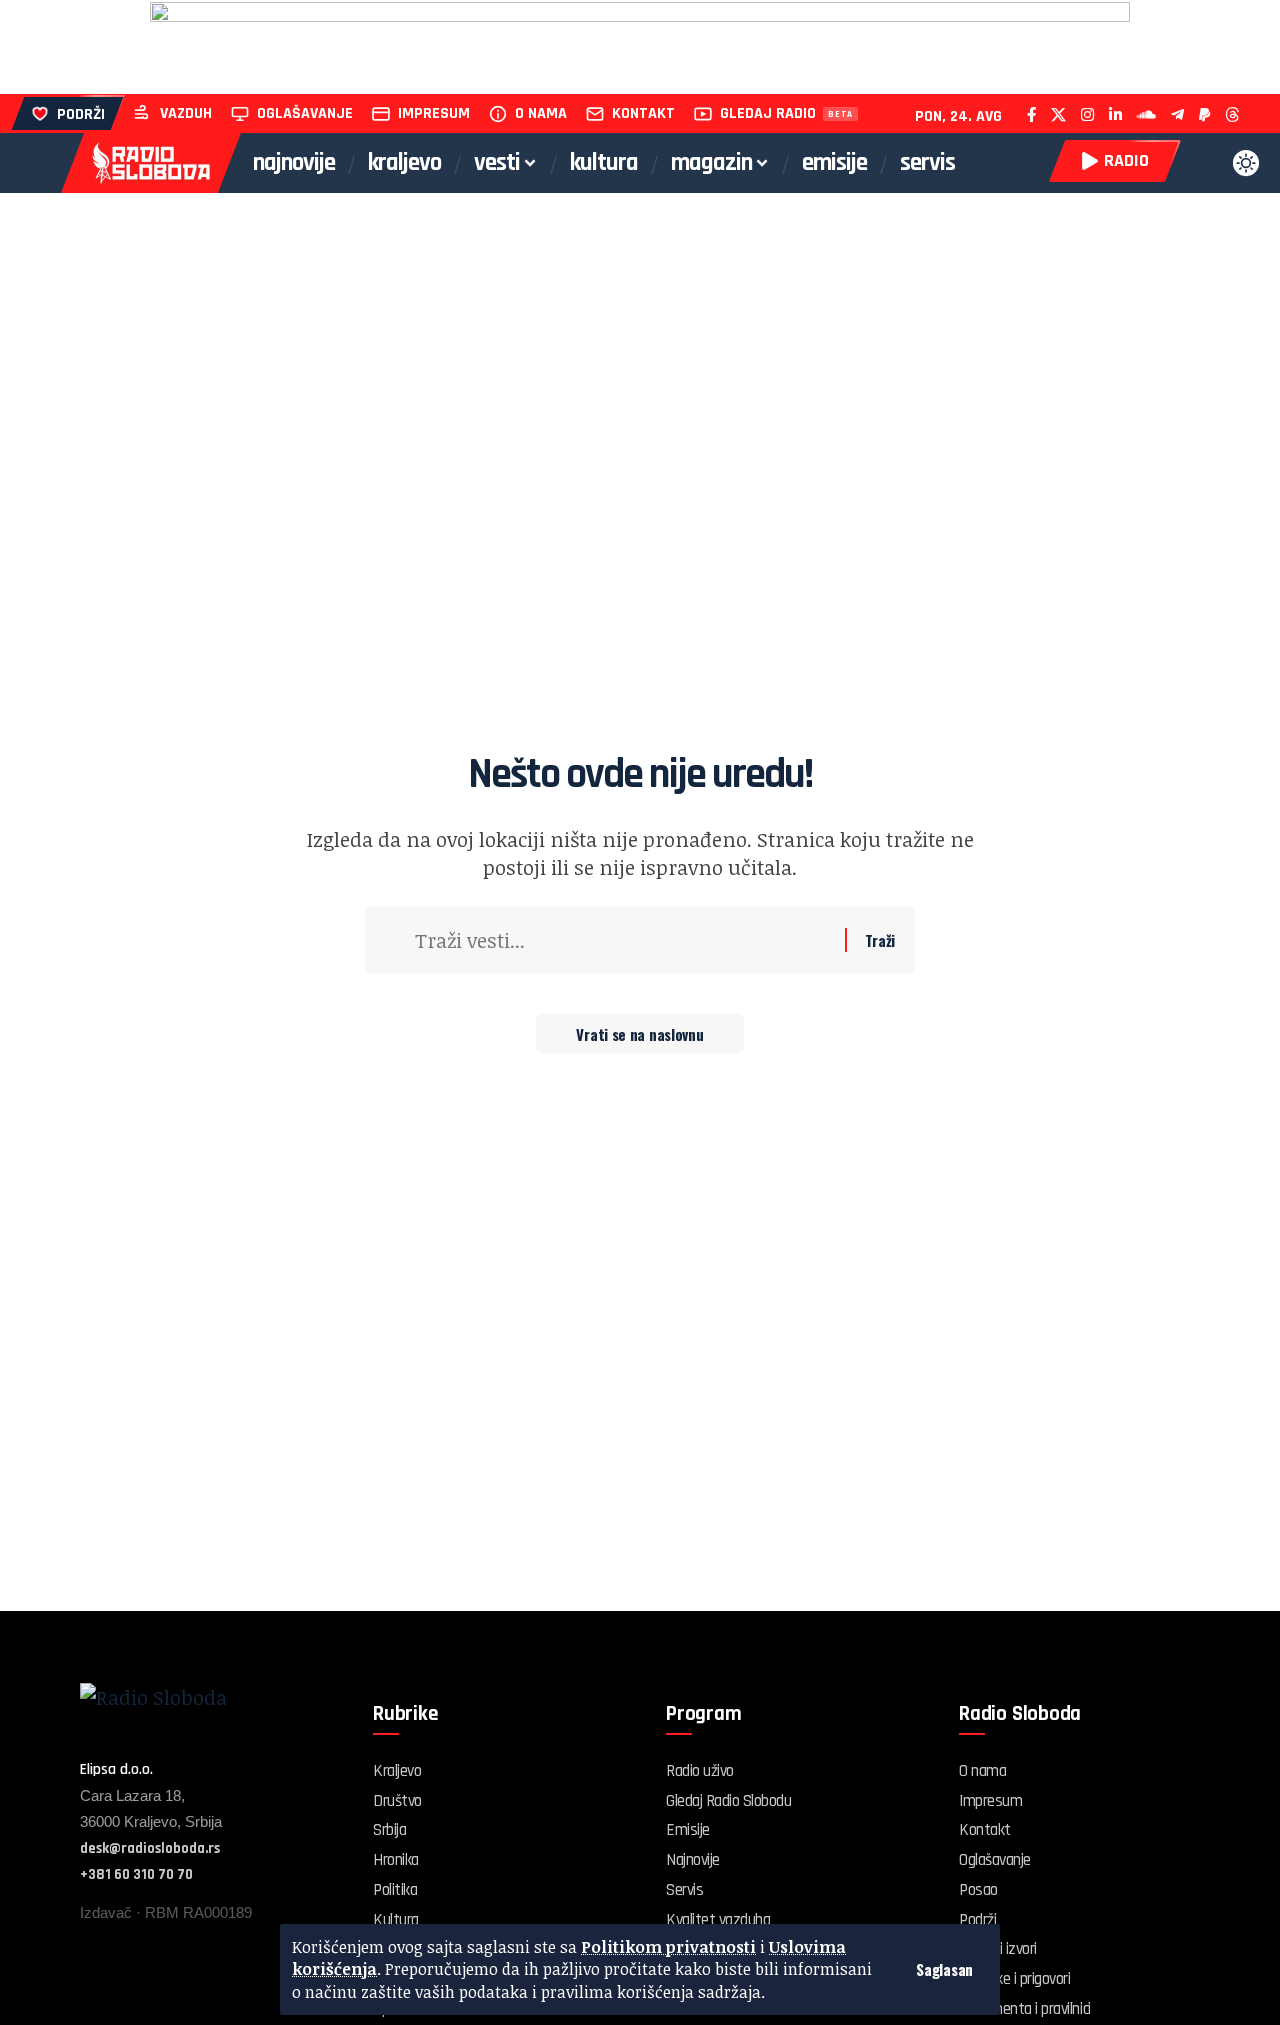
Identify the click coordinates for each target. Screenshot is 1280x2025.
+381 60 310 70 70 (136, 1874)
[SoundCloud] (1146, 114)
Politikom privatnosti (668, 1947)
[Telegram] (1177, 114)
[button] (944, 1969)
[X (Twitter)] (1058, 114)
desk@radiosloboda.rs (150, 1848)
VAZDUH (186, 113)
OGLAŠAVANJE (305, 113)
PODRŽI (81, 114)
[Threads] (1232, 114)
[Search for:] (622, 940)
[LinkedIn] (1115, 114)
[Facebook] (1031, 114)
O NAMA (541, 113)
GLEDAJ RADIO (768, 113)
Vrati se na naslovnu (639, 1034)
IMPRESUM (434, 113)
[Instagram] (1087, 114)
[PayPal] (1204, 114)
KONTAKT (643, 113)
